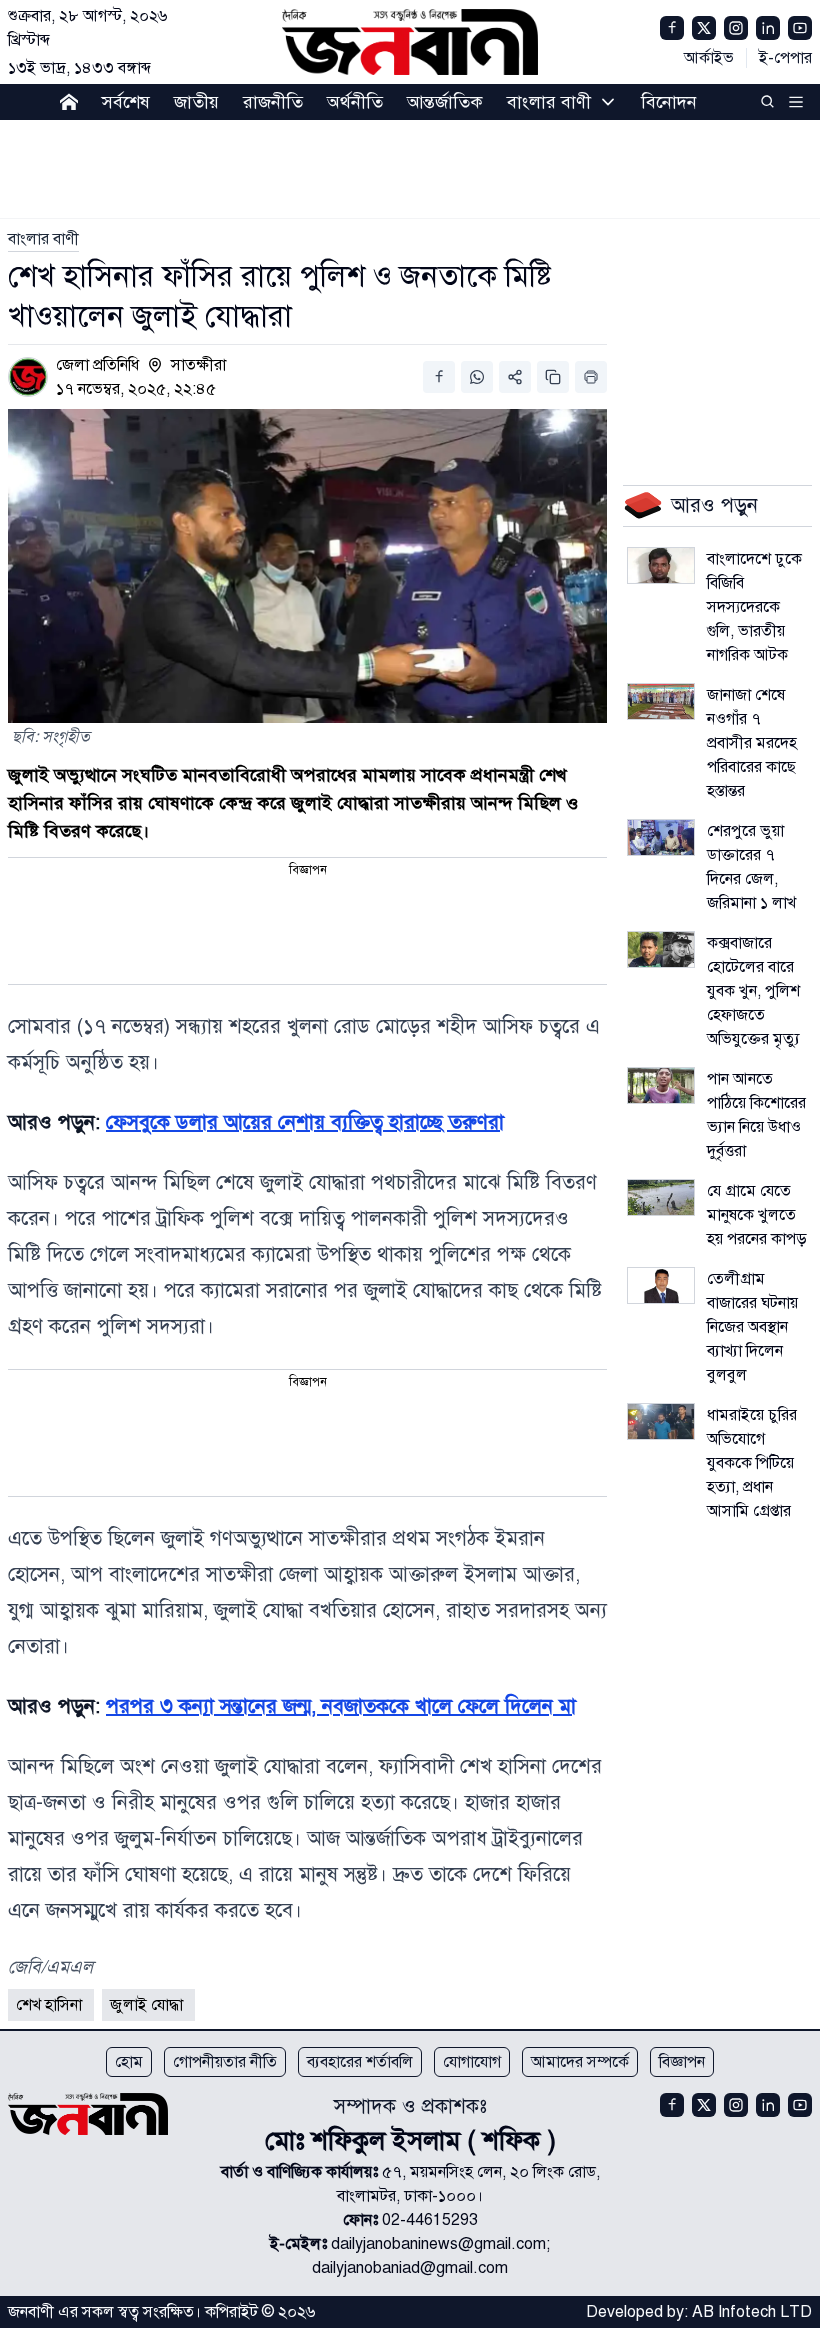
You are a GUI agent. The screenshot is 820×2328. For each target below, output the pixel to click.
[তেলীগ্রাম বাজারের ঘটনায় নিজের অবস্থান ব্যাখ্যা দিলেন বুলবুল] (661, 1285)
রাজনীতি (273, 102)
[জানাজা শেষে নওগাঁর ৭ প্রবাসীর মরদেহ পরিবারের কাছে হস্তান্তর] (661, 701)
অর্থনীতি (355, 102)
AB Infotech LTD (752, 2312)
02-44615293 (430, 2220)
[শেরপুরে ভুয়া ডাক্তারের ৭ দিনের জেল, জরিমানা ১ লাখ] (661, 837)
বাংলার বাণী (549, 102)
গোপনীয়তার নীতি (225, 2062)
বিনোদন (669, 102)
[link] (43, 239)
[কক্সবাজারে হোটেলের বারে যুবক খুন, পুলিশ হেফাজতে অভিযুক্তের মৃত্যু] (661, 949)
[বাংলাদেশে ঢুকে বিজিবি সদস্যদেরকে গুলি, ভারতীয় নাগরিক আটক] (661, 565)
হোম (129, 2062)
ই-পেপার (785, 58)
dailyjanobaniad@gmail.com (410, 2268)
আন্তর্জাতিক (445, 102)
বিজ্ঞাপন (682, 2062)
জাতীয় (196, 102)
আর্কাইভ (709, 58)
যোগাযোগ (472, 2062)
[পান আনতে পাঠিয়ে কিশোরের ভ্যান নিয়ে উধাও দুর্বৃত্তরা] (661, 1085)
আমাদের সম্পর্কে (580, 2062)
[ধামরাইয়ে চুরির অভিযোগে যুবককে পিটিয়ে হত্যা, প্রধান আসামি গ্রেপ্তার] (661, 1421)
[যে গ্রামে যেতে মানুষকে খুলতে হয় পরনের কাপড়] (661, 1197)
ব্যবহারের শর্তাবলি (360, 2062)
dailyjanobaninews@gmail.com (438, 2244)
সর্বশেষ (126, 102)
